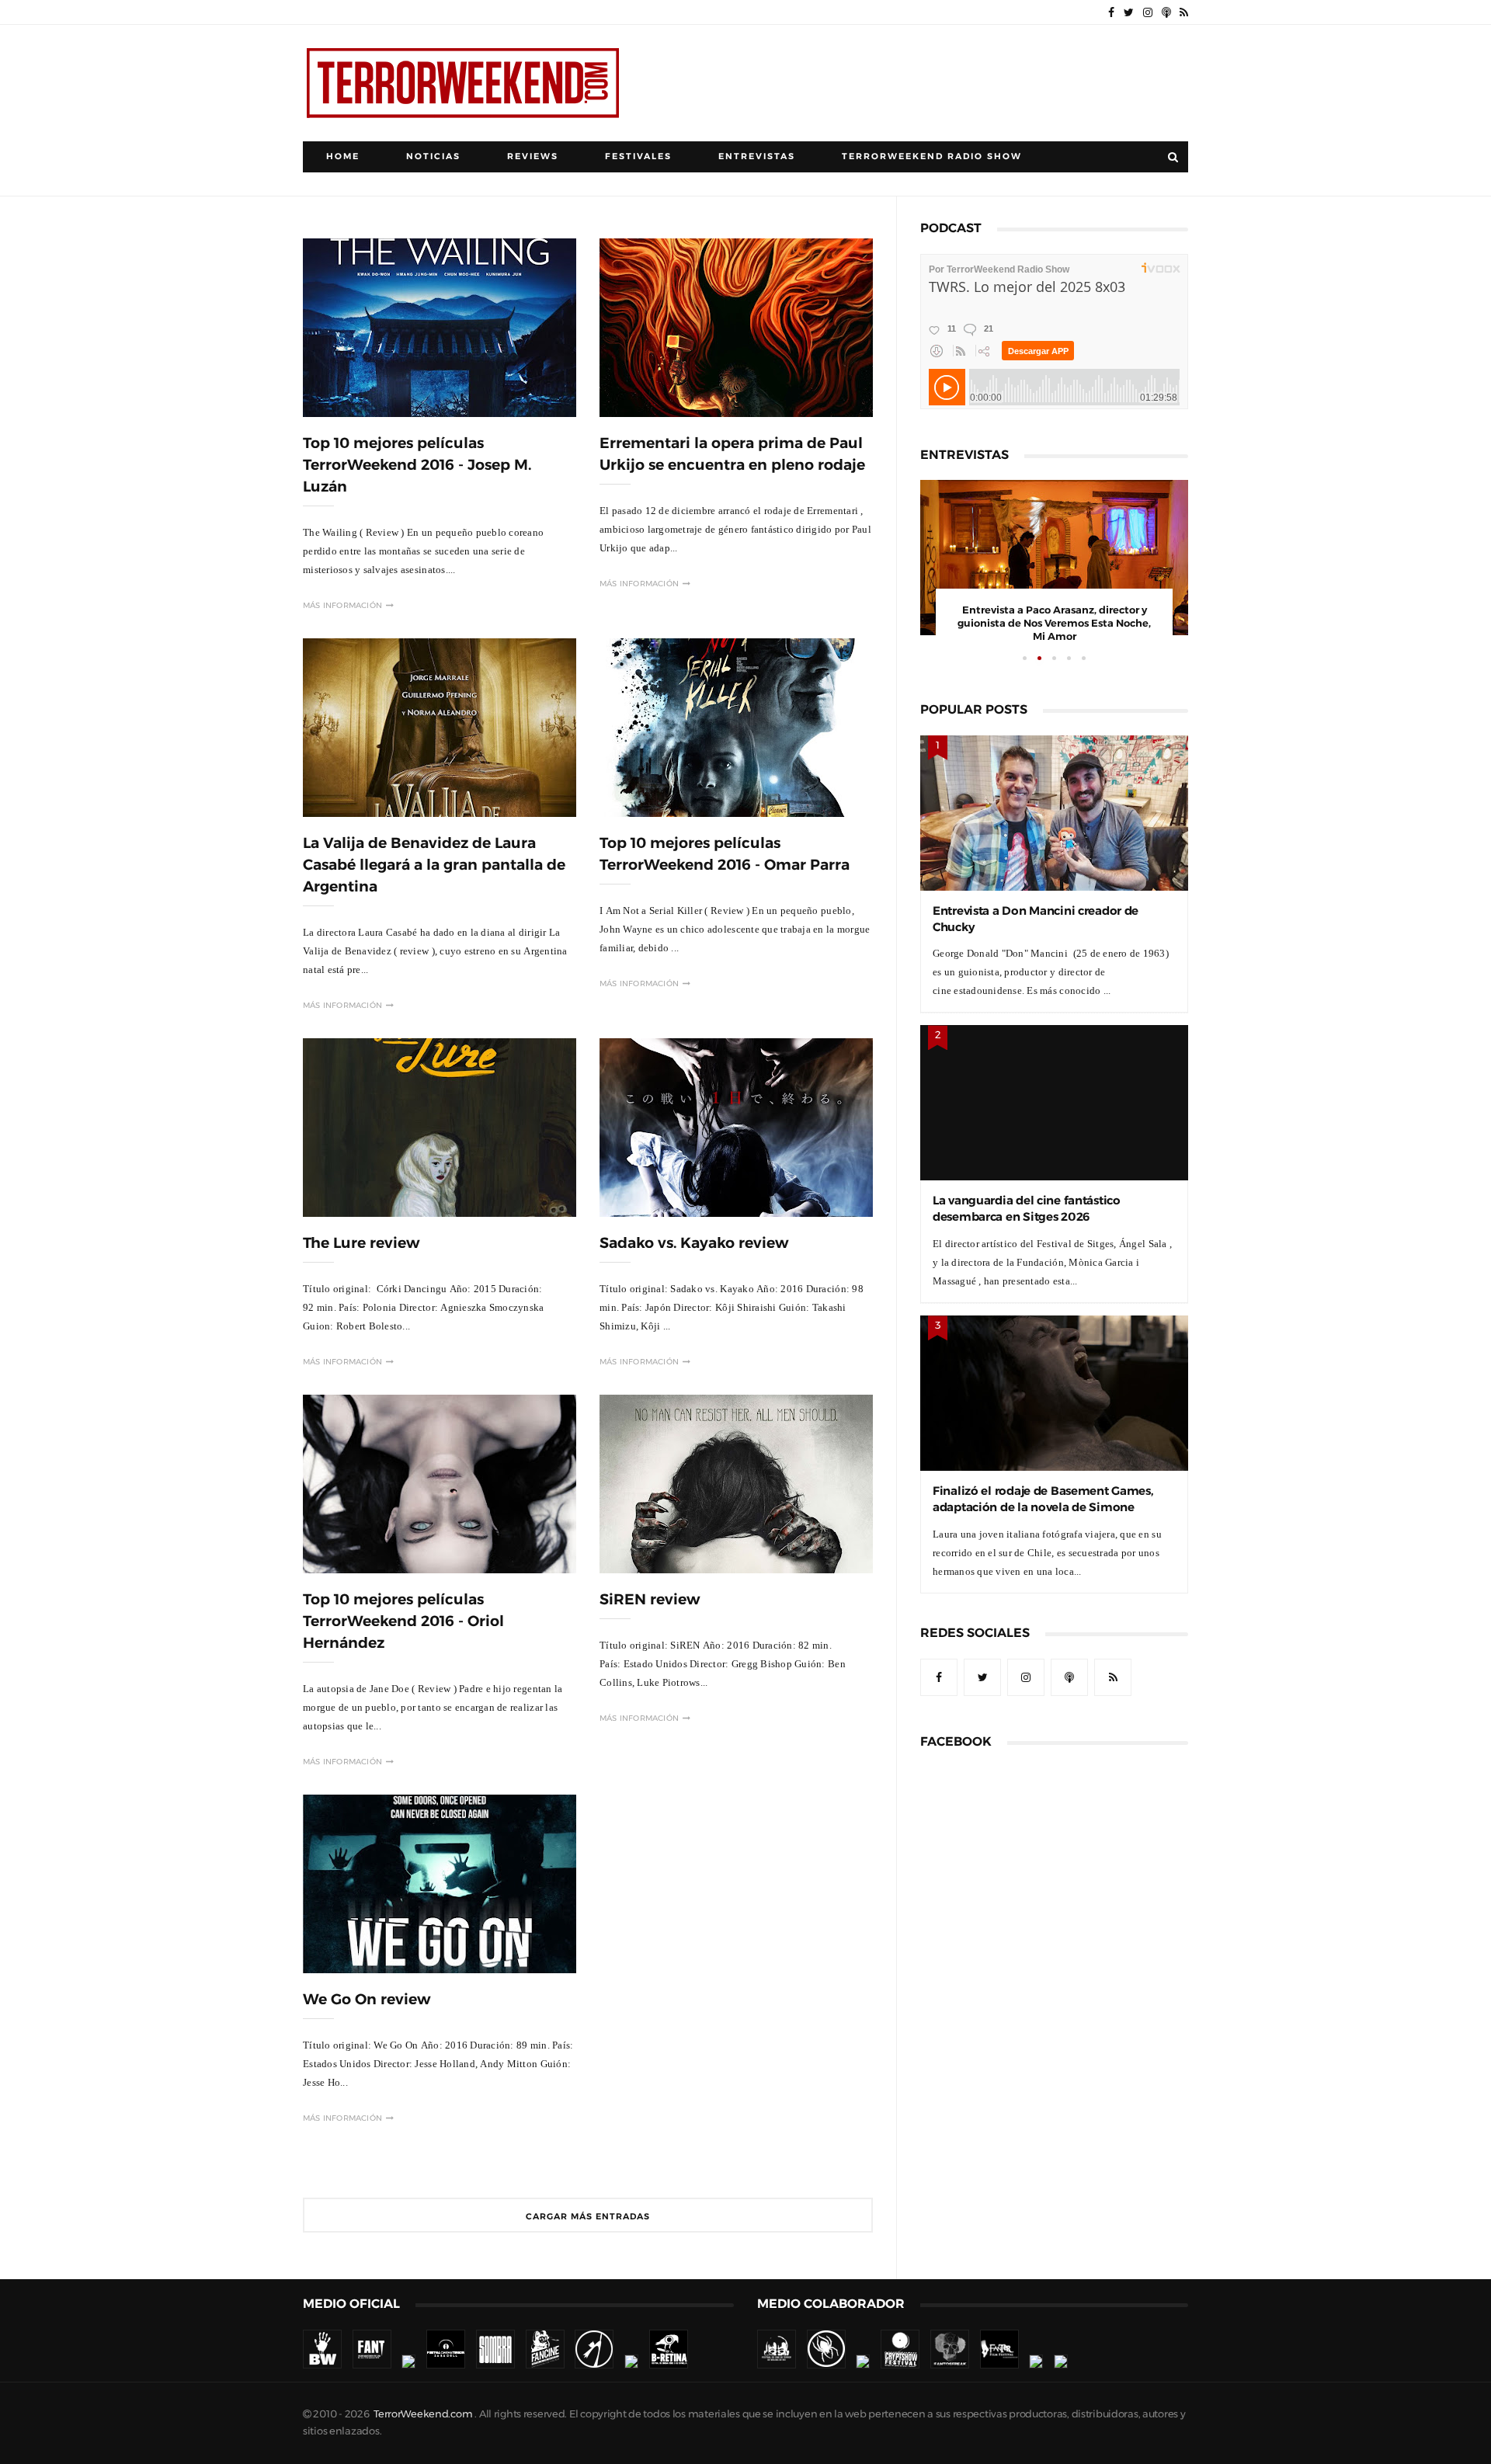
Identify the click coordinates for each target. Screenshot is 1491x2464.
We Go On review (367, 1999)
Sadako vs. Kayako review (694, 1243)
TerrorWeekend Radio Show (932, 156)
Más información (342, 605)
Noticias (433, 156)
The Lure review (361, 1243)
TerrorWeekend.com (423, 2414)
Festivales (638, 156)
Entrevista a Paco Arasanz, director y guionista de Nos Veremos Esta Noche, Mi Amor (1054, 623)
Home (343, 156)
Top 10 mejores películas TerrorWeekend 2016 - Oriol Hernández (403, 1621)
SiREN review (650, 1599)
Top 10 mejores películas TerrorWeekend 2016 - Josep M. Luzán (417, 465)
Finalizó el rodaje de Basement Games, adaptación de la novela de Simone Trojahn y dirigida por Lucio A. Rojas (1043, 1507)
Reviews (533, 156)
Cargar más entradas (588, 2217)
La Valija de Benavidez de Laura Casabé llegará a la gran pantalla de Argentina (434, 865)
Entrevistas (757, 156)
